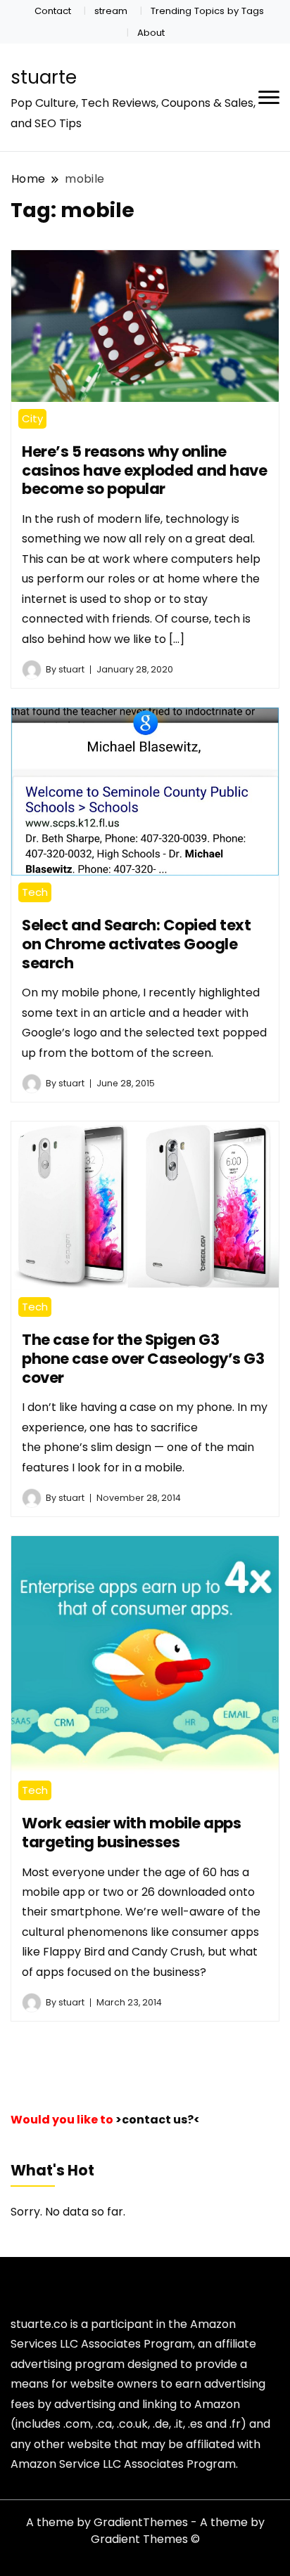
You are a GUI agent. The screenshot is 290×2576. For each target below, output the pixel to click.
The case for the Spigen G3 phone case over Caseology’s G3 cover (143, 1358)
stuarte (44, 77)
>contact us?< (158, 2120)
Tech (35, 892)
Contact (53, 11)
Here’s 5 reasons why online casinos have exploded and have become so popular (144, 470)
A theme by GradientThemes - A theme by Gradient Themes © (145, 2531)
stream (111, 11)
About (151, 33)
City (32, 418)
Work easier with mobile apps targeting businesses (131, 1833)
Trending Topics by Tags (207, 11)
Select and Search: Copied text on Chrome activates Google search (136, 944)
